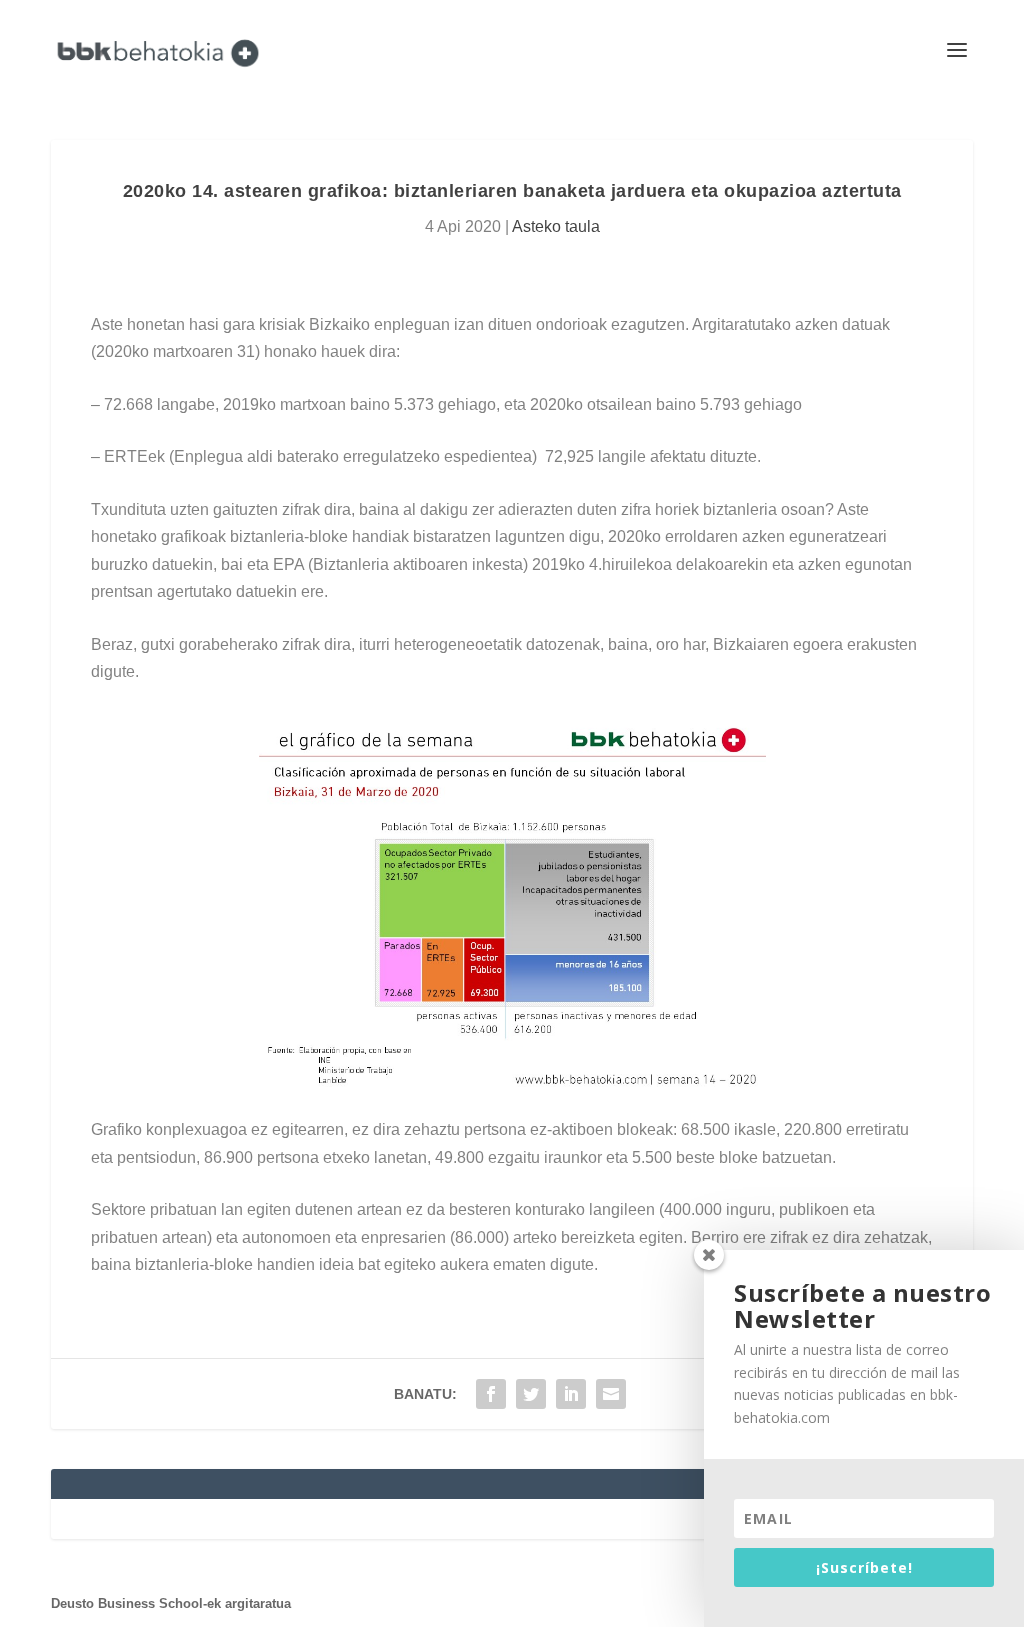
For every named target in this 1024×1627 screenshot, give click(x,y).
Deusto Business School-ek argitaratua (171, 1603)
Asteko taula (556, 226)
